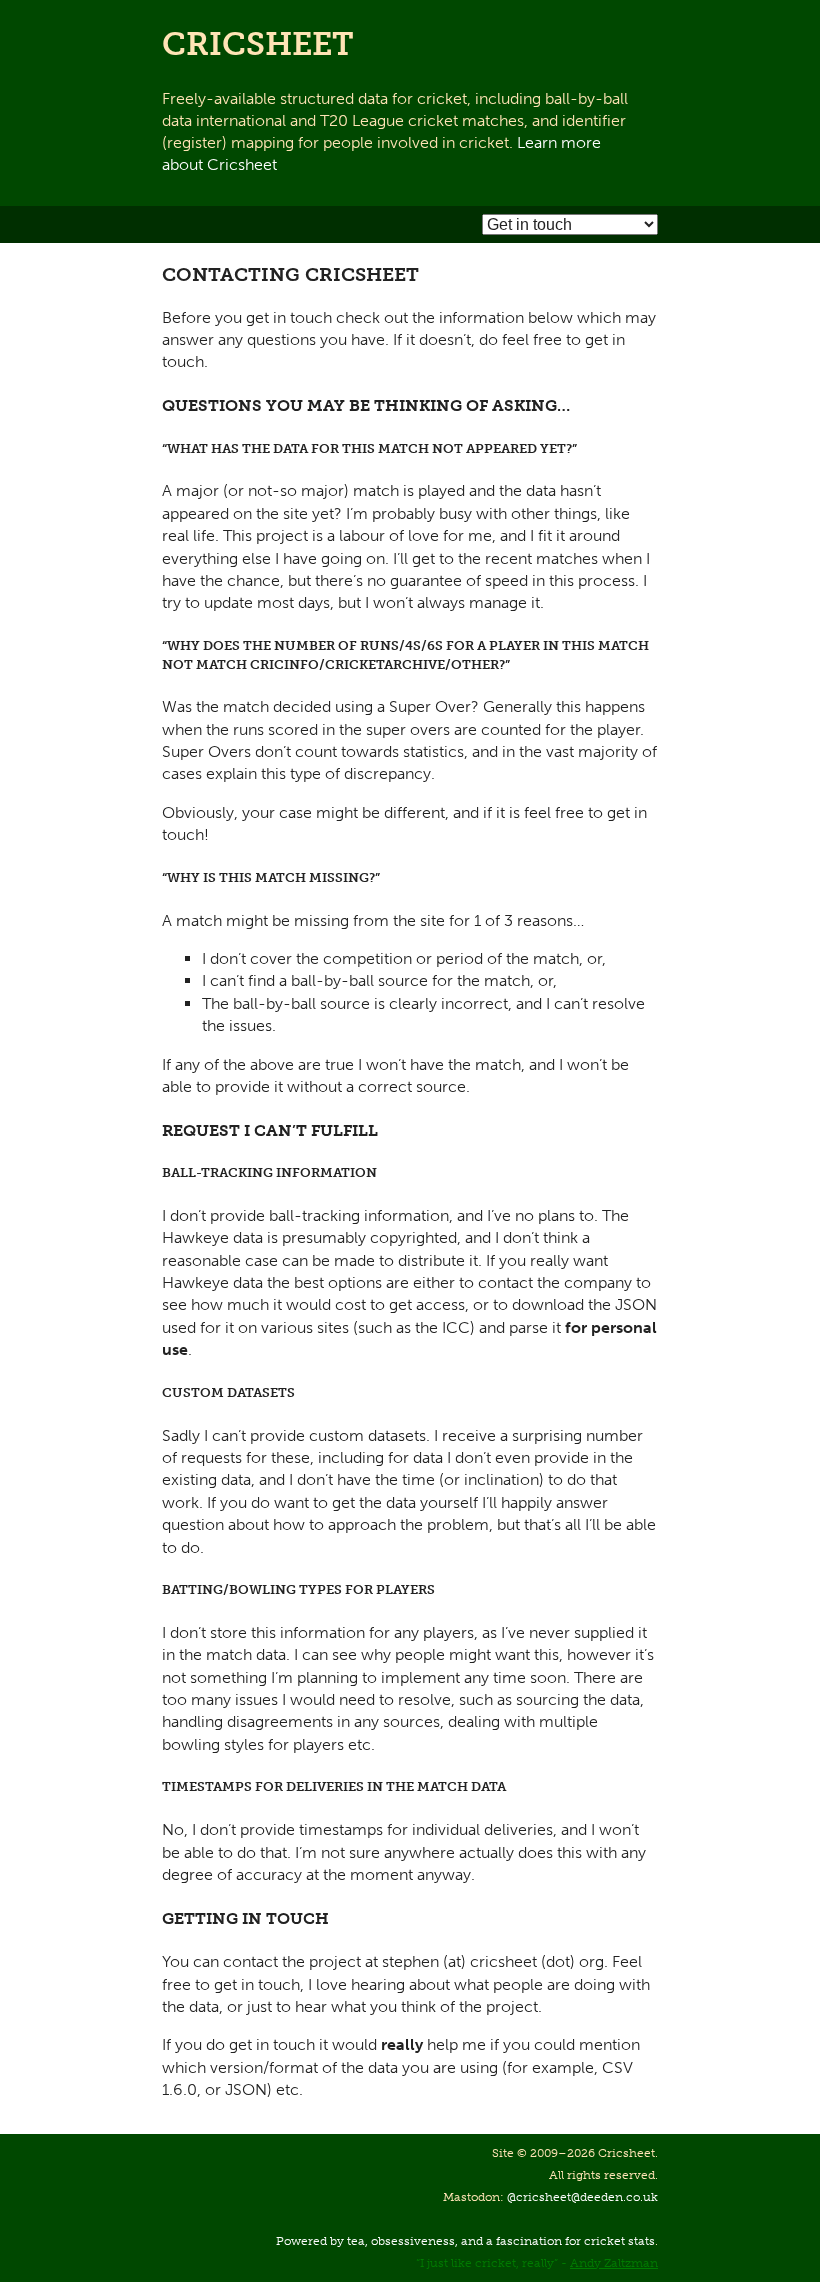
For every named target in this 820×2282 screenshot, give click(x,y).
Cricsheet (258, 44)
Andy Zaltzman (614, 2263)
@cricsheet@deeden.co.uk (582, 2197)
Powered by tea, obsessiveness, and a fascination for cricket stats (465, 2241)
